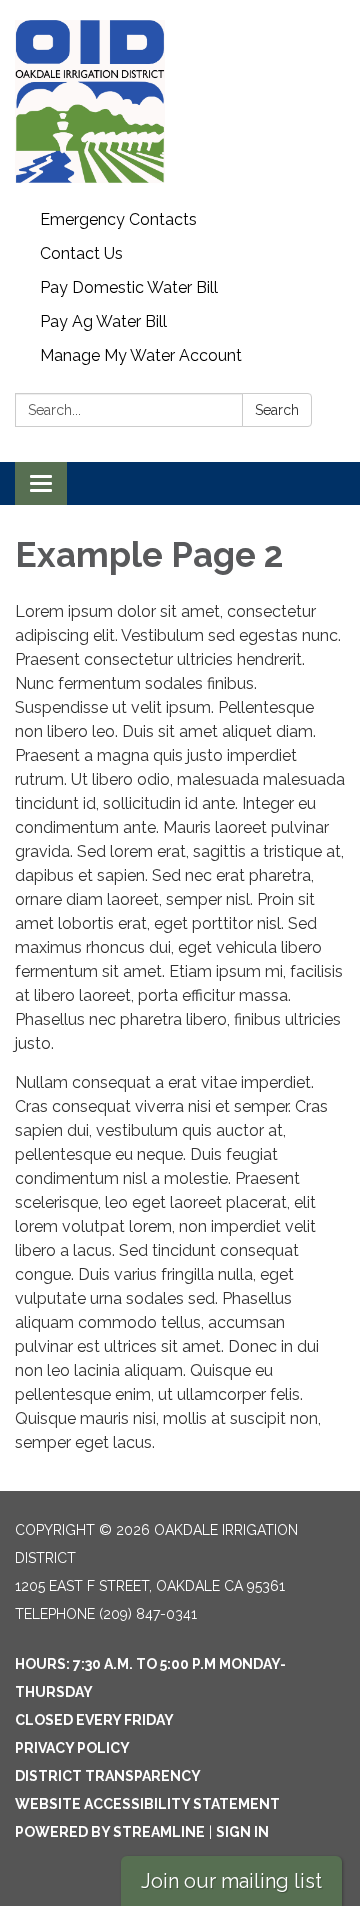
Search (277, 410)
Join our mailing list (231, 1881)
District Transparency (108, 1776)
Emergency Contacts (118, 219)
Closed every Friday (94, 1720)
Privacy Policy (72, 1748)
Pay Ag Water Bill (103, 321)
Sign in (242, 1832)
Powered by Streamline (110, 1832)
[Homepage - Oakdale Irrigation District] (180, 101)
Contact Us (81, 253)
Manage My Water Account (141, 355)
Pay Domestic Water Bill (129, 287)
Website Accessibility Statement (147, 1804)
